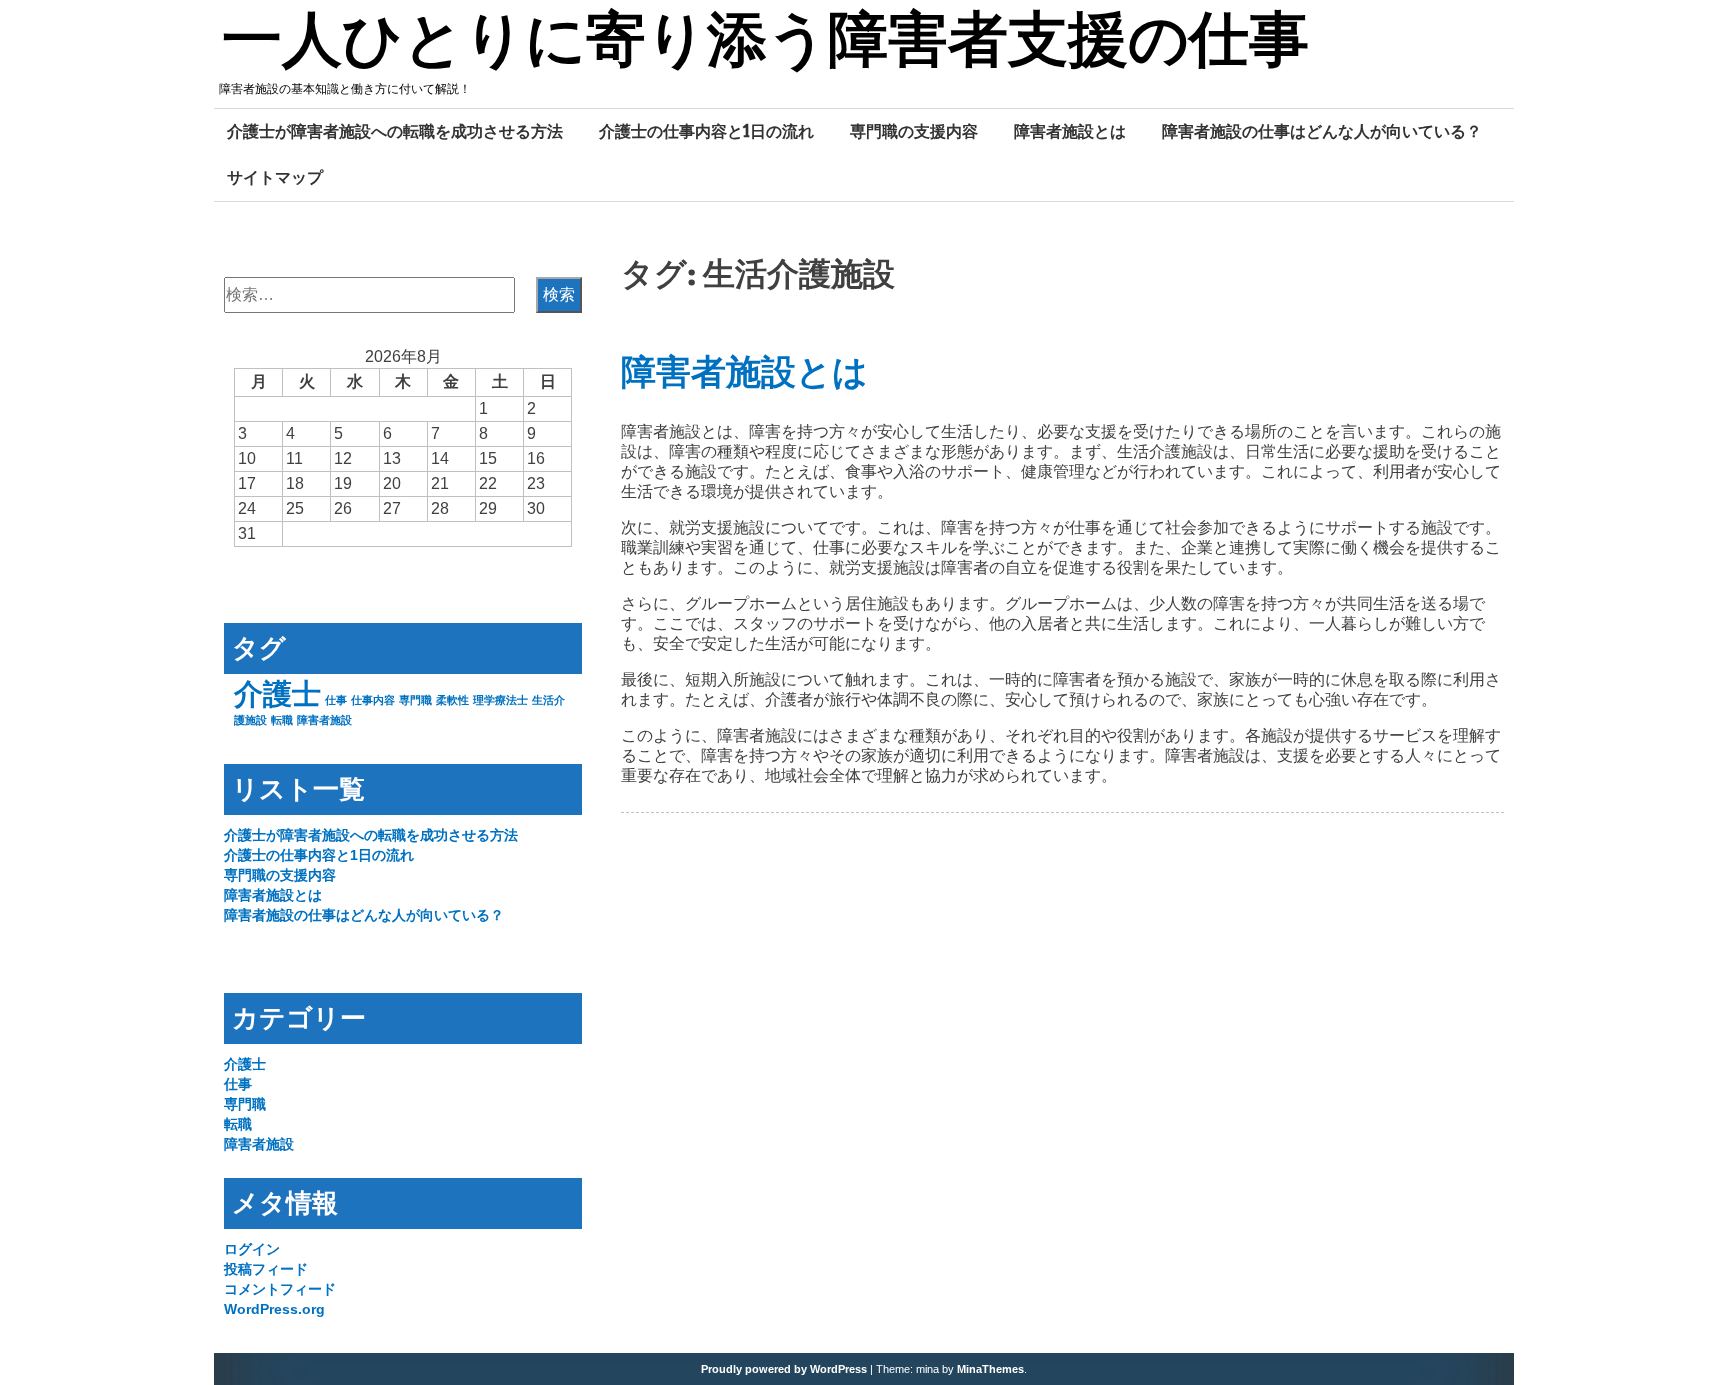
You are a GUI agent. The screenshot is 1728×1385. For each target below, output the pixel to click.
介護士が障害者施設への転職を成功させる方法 (395, 131)
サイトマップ (275, 177)
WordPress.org (274, 1309)
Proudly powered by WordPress (784, 1369)
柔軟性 (452, 700)
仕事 (336, 700)
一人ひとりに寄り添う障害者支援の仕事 (765, 43)
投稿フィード (266, 1269)
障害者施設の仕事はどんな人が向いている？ (1322, 131)
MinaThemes (990, 1369)
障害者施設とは (1070, 131)
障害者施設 (324, 720)
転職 (282, 720)
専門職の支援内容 (914, 131)
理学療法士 (500, 700)
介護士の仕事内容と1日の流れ (706, 131)
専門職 (415, 700)
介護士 (277, 693)
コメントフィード (280, 1289)
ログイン (252, 1249)
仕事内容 (373, 700)
